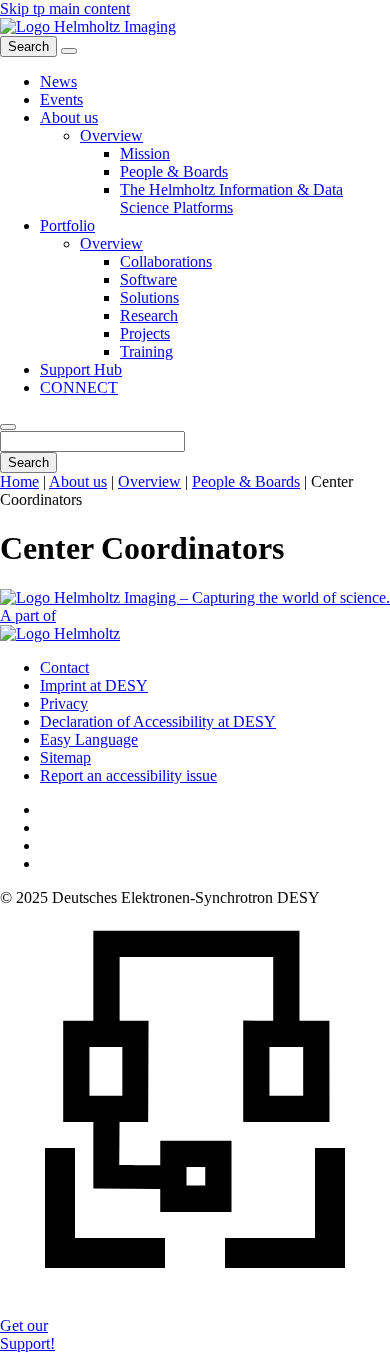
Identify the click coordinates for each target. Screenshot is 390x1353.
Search (28, 462)
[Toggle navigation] (69, 51)
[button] (69, 117)
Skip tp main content (65, 8)
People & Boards (246, 481)
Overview (149, 481)
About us (78, 481)
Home (19, 481)
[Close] (8, 427)
